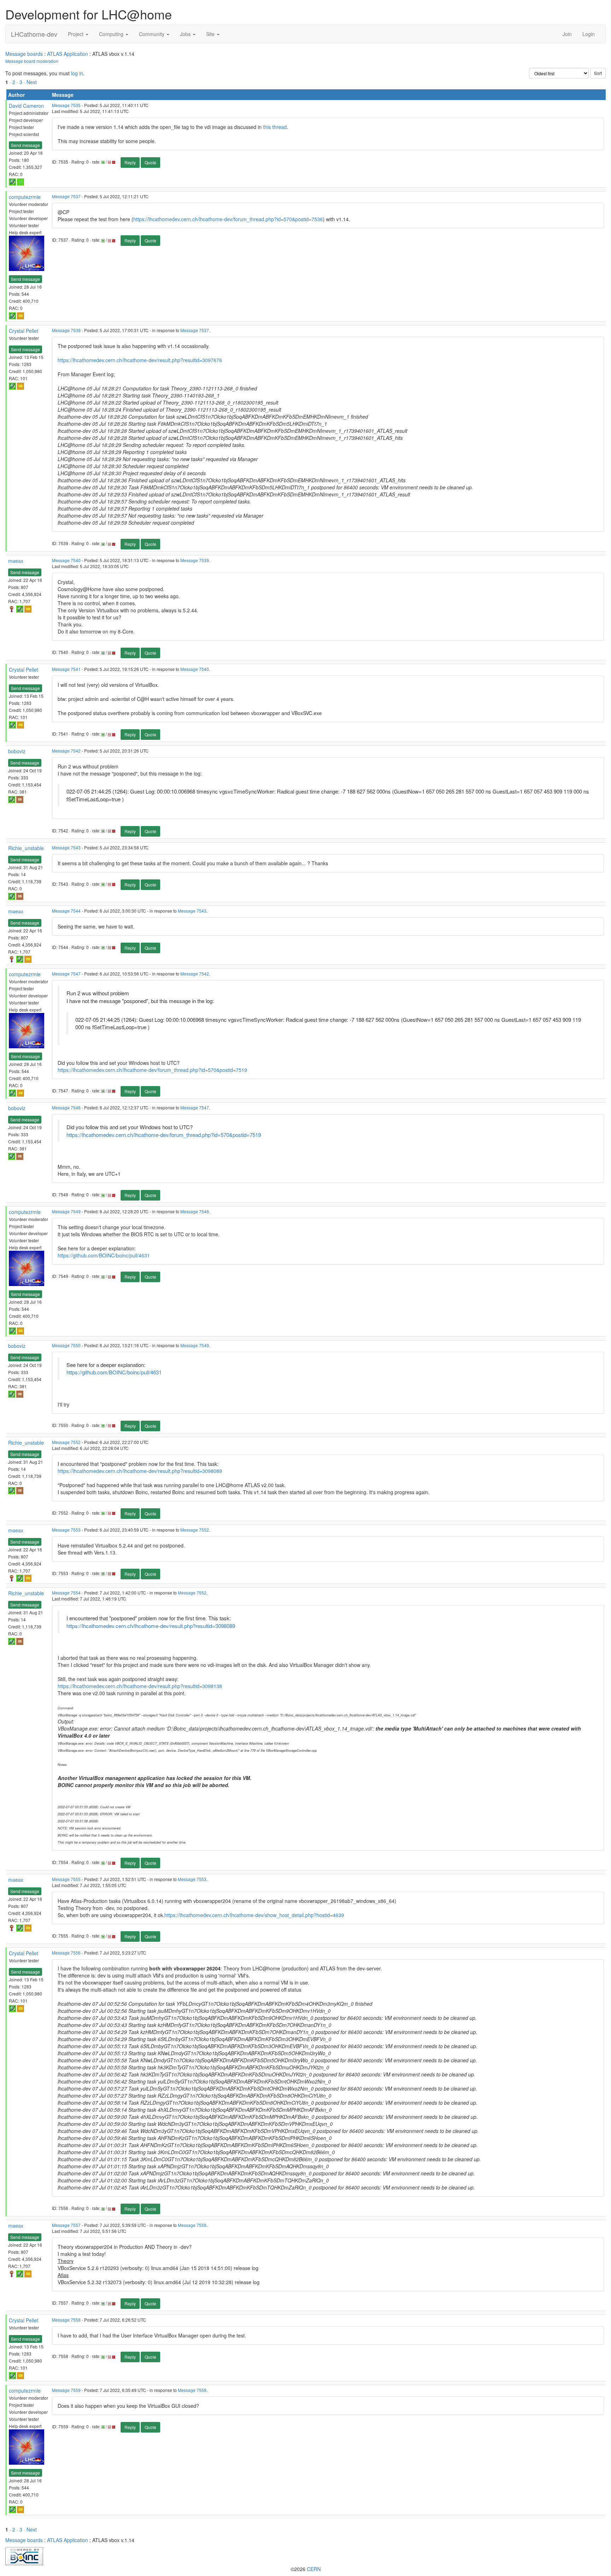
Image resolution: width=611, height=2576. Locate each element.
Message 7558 (66, 2320)
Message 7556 (66, 1953)
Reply (130, 162)
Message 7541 (66, 669)
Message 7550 (66, 1345)
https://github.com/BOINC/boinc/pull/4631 (104, 1255)
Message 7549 (66, 1211)
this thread (275, 127)
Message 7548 (66, 1107)
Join (567, 34)
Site (211, 34)
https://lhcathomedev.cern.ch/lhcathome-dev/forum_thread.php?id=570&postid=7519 (152, 1070)
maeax (16, 561)
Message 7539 (66, 330)
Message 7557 (66, 2225)
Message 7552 (66, 1442)
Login (589, 34)
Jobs (186, 34)
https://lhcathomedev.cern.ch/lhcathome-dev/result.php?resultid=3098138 (140, 1686)
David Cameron (26, 106)
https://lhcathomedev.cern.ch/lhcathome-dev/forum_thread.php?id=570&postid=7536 (228, 219)
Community (152, 34)
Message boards (24, 54)
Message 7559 (66, 2390)
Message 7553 (66, 1530)
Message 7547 (66, 974)
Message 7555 (66, 1879)
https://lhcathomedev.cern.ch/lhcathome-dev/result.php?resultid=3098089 (140, 1471)
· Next (30, 82)
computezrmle (25, 197)
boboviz (17, 751)
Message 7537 (66, 196)
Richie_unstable (26, 848)
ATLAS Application (68, 54)
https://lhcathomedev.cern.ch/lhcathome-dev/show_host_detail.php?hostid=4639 (254, 1915)
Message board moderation (32, 61)
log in (77, 73)
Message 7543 (66, 847)
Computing (112, 34)
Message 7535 (66, 105)
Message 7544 (66, 911)
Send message (25, 145)
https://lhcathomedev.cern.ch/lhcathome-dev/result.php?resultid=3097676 (140, 360)
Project (76, 34)
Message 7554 (66, 1593)
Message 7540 (66, 560)
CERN (314, 2569)
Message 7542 (66, 751)
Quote (150, 162)
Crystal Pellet (24, 331)
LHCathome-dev (34, 34)
